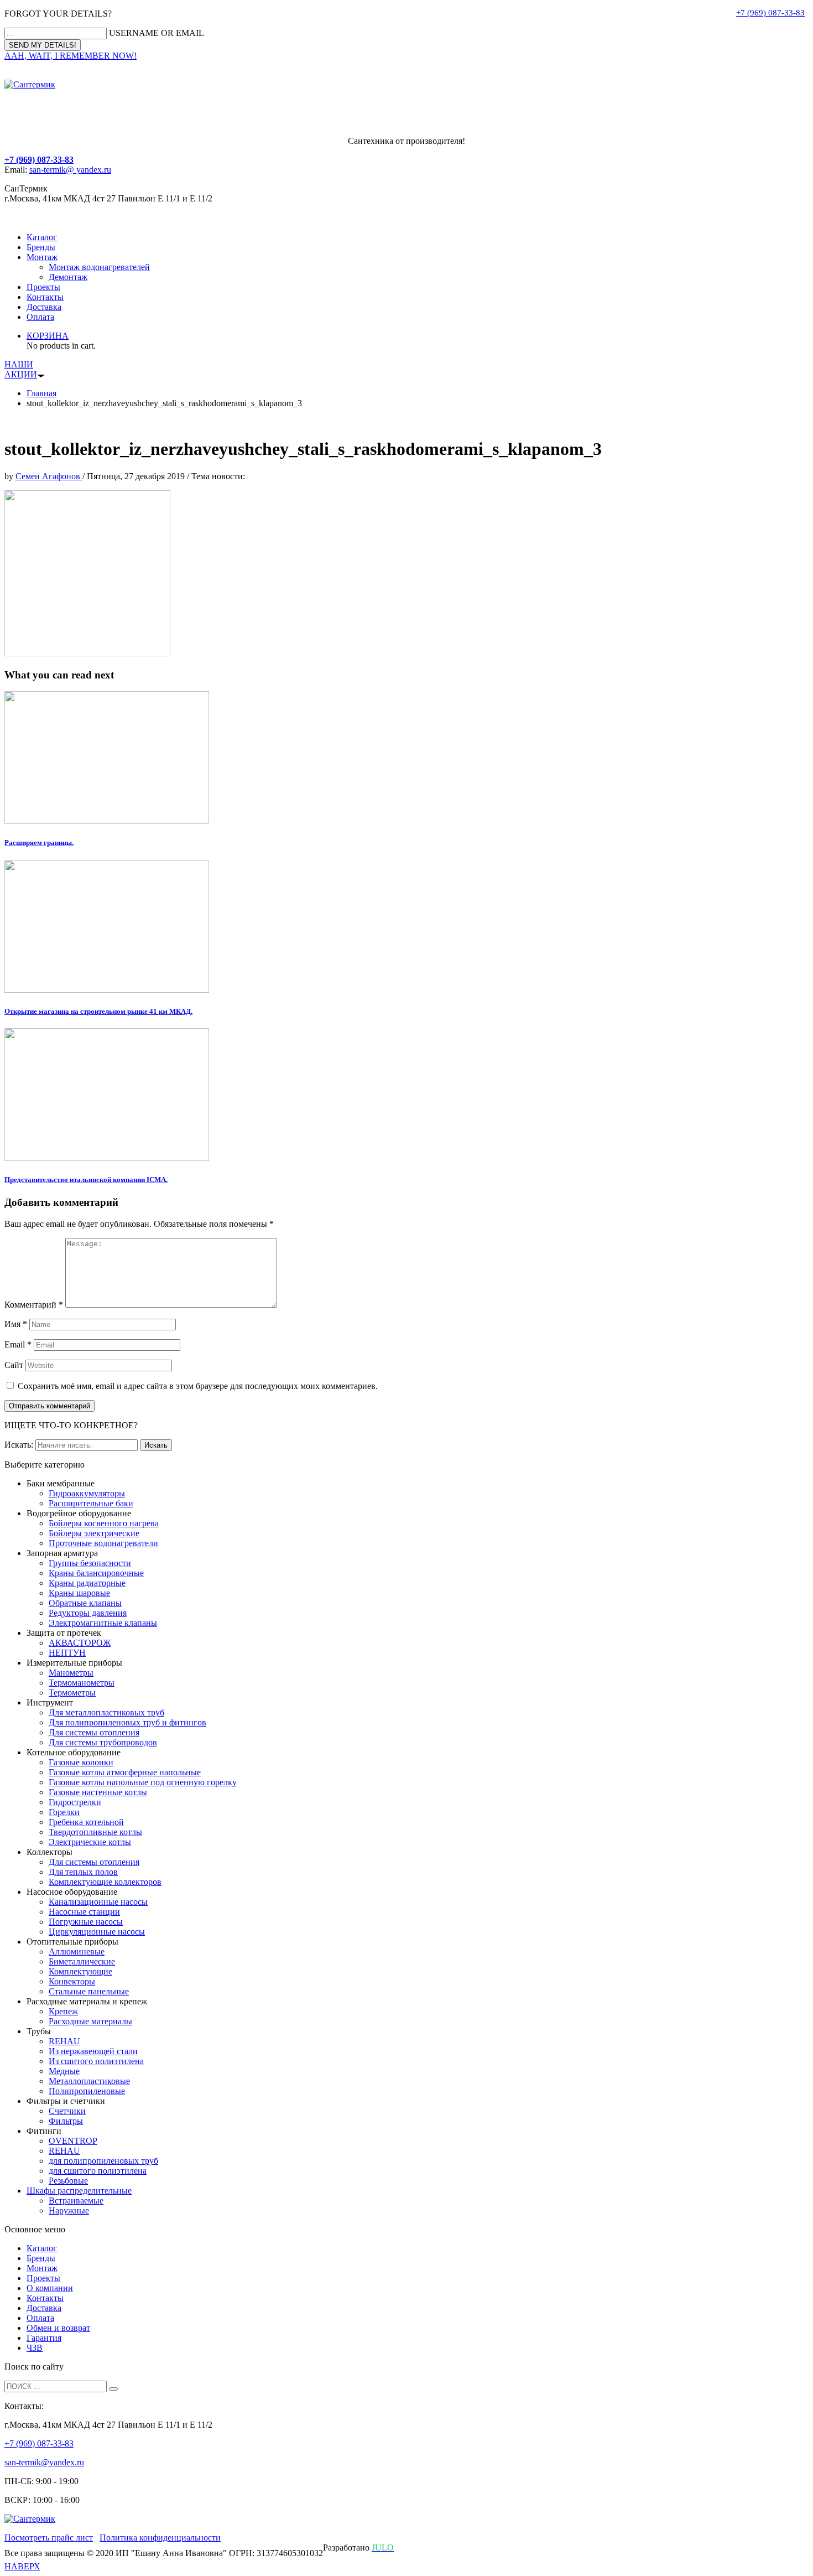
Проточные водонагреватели (103, 1543)
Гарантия (44, 2338)
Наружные (69, 2210)
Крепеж (63, 2011)
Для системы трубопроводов (103, 1742)
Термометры (72, 1693)
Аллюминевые (77, 1952)
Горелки (64, 1812)
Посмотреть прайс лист (49, 2538)
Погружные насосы (86, 1922)
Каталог (42, 237)
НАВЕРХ (22, 2566)
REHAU (64, 2041)
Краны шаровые (79, 1593)
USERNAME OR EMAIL (157, 33)
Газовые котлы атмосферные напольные (125, 1772)
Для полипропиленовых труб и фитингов (127, 1722)
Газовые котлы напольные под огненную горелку (143, 1782)
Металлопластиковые (89, 2081)
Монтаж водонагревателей (99, 267)
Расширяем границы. (39, 843)
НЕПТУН (67, 1653)
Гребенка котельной (86, 1822)
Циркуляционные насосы (97, 1932)
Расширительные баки (91, 1503)
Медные (64, 2071)
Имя (16, 1324)
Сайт (14, 1365)
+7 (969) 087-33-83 (770, 13)
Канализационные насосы (98, 1902)
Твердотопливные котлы (95, 1832)
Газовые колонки (81, 1762)
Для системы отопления (94, 1732)
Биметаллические (82, 1961)
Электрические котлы (90, 1842)
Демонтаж (68, 277)
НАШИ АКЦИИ (21, 369)
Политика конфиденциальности (160, 2538)
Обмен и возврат (58, 2328)
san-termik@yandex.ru (44, 2462)
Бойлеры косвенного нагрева (104, 1523)
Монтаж (42, 257)
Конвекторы (72, 1981)
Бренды (41, 247)
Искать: (19, 1445)
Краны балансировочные (96, 1573)
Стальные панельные (89, 1991)
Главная (41, 393)
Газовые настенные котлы (98, 1792)
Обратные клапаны (85, 1603)
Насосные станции (84, 1912)
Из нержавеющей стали (93, 2051)
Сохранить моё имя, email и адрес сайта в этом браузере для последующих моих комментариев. (198, 1386)
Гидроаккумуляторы (87, 1493)
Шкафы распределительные (79, 2191)
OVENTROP (73, 2141)
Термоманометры (82, 1683)
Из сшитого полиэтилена (96, 2061)
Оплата (40, 317)
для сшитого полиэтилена (98, 2171)
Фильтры (66, 2121)
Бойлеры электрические (94, 1533)
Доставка (44, 307)
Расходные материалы (90, 2021)
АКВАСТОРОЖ (80, 1643)
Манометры (71, 1673)
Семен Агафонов (49, 476)
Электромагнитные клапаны (103, 1623)
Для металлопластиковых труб (106, 1712)
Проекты (43, 287)
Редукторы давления (88, 1613)
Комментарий (34, 1305)
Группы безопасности (90, 1563)
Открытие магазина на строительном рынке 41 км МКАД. (98, 1011)
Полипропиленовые (87, 2091)
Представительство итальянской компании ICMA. (86, 1180)
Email (18, 1344)
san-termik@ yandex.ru (70, 170)
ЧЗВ (35, 2348)
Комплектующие (80, 1971)
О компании (50, 2288)
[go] (113, 2389)
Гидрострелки (75, 1802)
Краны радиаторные (87, 1583)
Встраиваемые (76, 2201)
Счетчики (67, 2111)
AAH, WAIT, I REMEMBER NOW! (71, 56)
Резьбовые (68, 2181)
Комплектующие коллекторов (105, 1882)
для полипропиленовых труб (103, 2161)
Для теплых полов (83, 1872)
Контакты (45, 297)
